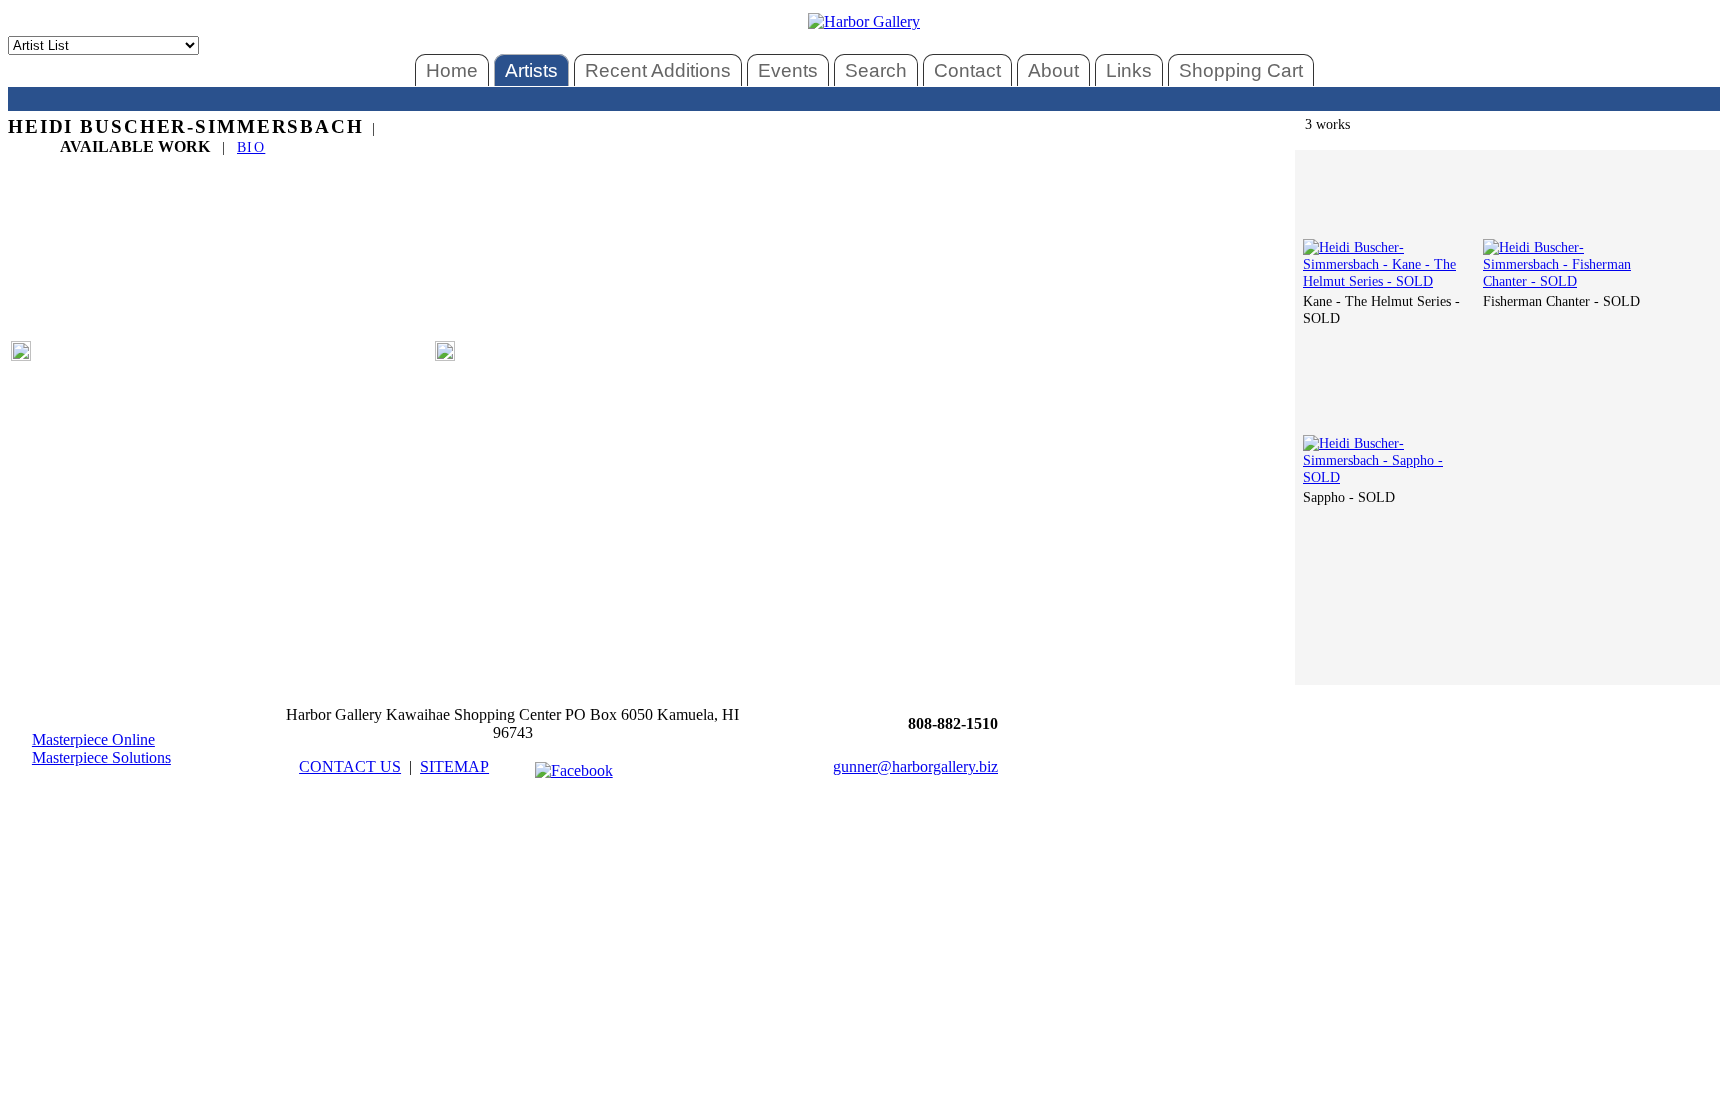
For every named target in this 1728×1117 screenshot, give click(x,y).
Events (788, 70)
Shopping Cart (1241, 70)
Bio (251, 147)
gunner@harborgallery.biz (915, 766)
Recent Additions (658, 70)
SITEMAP (454, 766)
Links (1129, 70)
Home (452, 70)
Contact (967, 70)
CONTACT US (350, 766)
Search (876, 70)
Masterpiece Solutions (101, 757)
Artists (531, 70)
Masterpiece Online (93, 739)
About (1053, 70)
